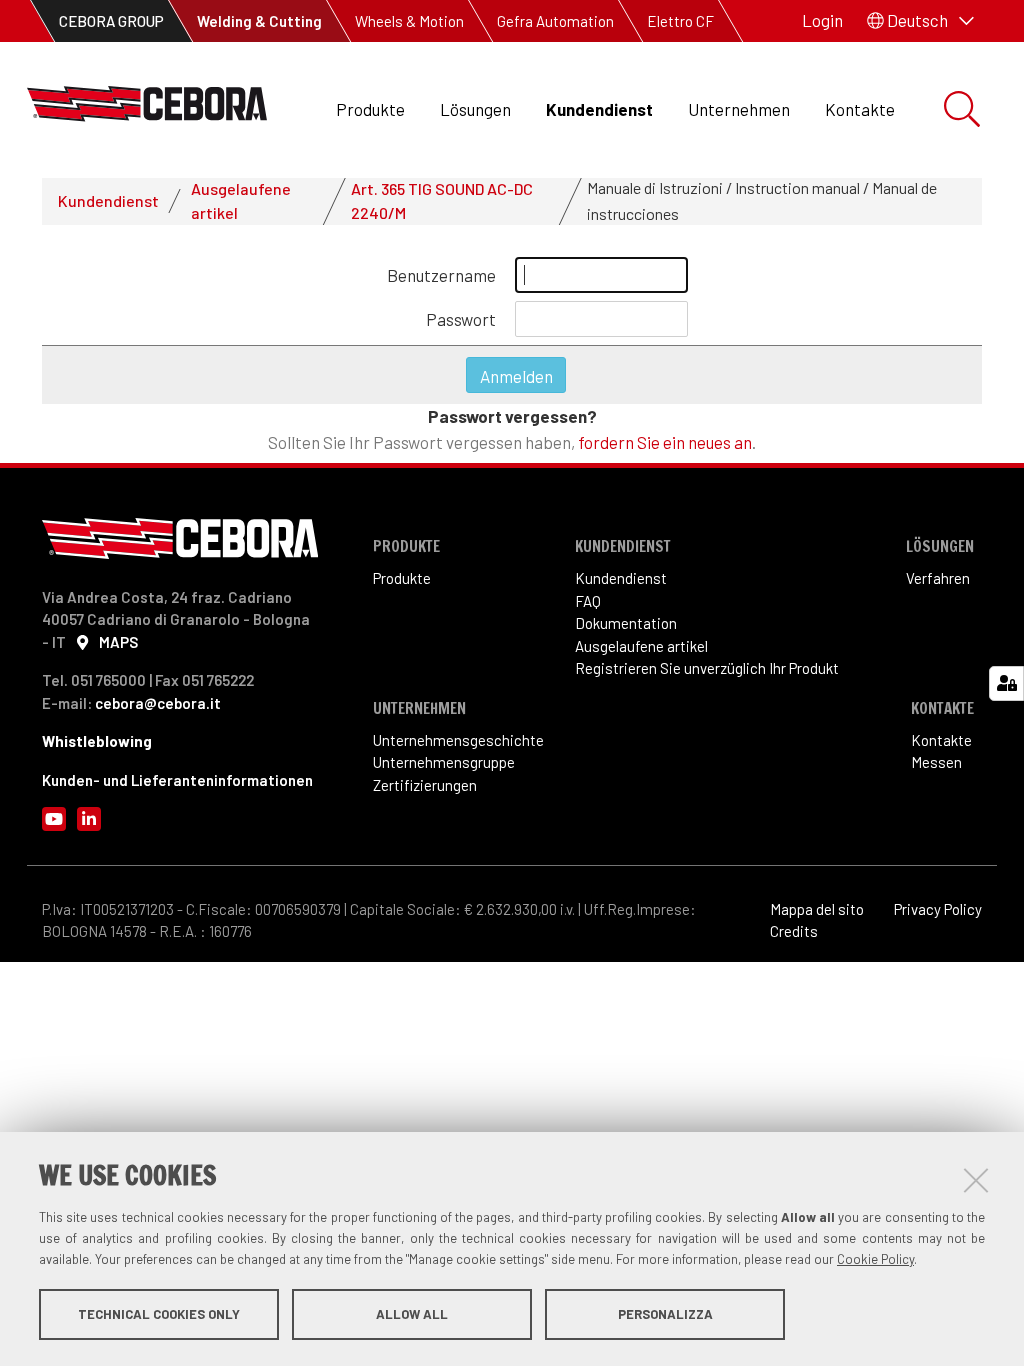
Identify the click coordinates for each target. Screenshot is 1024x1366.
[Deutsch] (147, 109)
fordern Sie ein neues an (665, 442)
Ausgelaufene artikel (241, 200)
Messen (936, 762)
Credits (794, 931)
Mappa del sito (817, 909)
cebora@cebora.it (158, 703)
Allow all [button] (412, 1314)
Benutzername (441, 275)
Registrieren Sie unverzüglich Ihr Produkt (707, 668)
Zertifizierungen (425, 785)
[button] (920, 21)
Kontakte (860, 109)
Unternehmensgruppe (444, 762)
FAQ (588, 601)
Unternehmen (739, 109)
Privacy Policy (938, 909)
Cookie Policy (875, 1259)
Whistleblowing (97, 741)
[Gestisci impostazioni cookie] (1006, 683)
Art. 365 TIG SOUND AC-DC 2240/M (442, 200)
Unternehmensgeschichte (458, 740)
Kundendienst (599, 109)
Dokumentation (626, 623)
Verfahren (938, 578)
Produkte (370, 109)
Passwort (461, 319)
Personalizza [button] (665, 1314)
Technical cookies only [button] (159, 1314)
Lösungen (475, 109)
